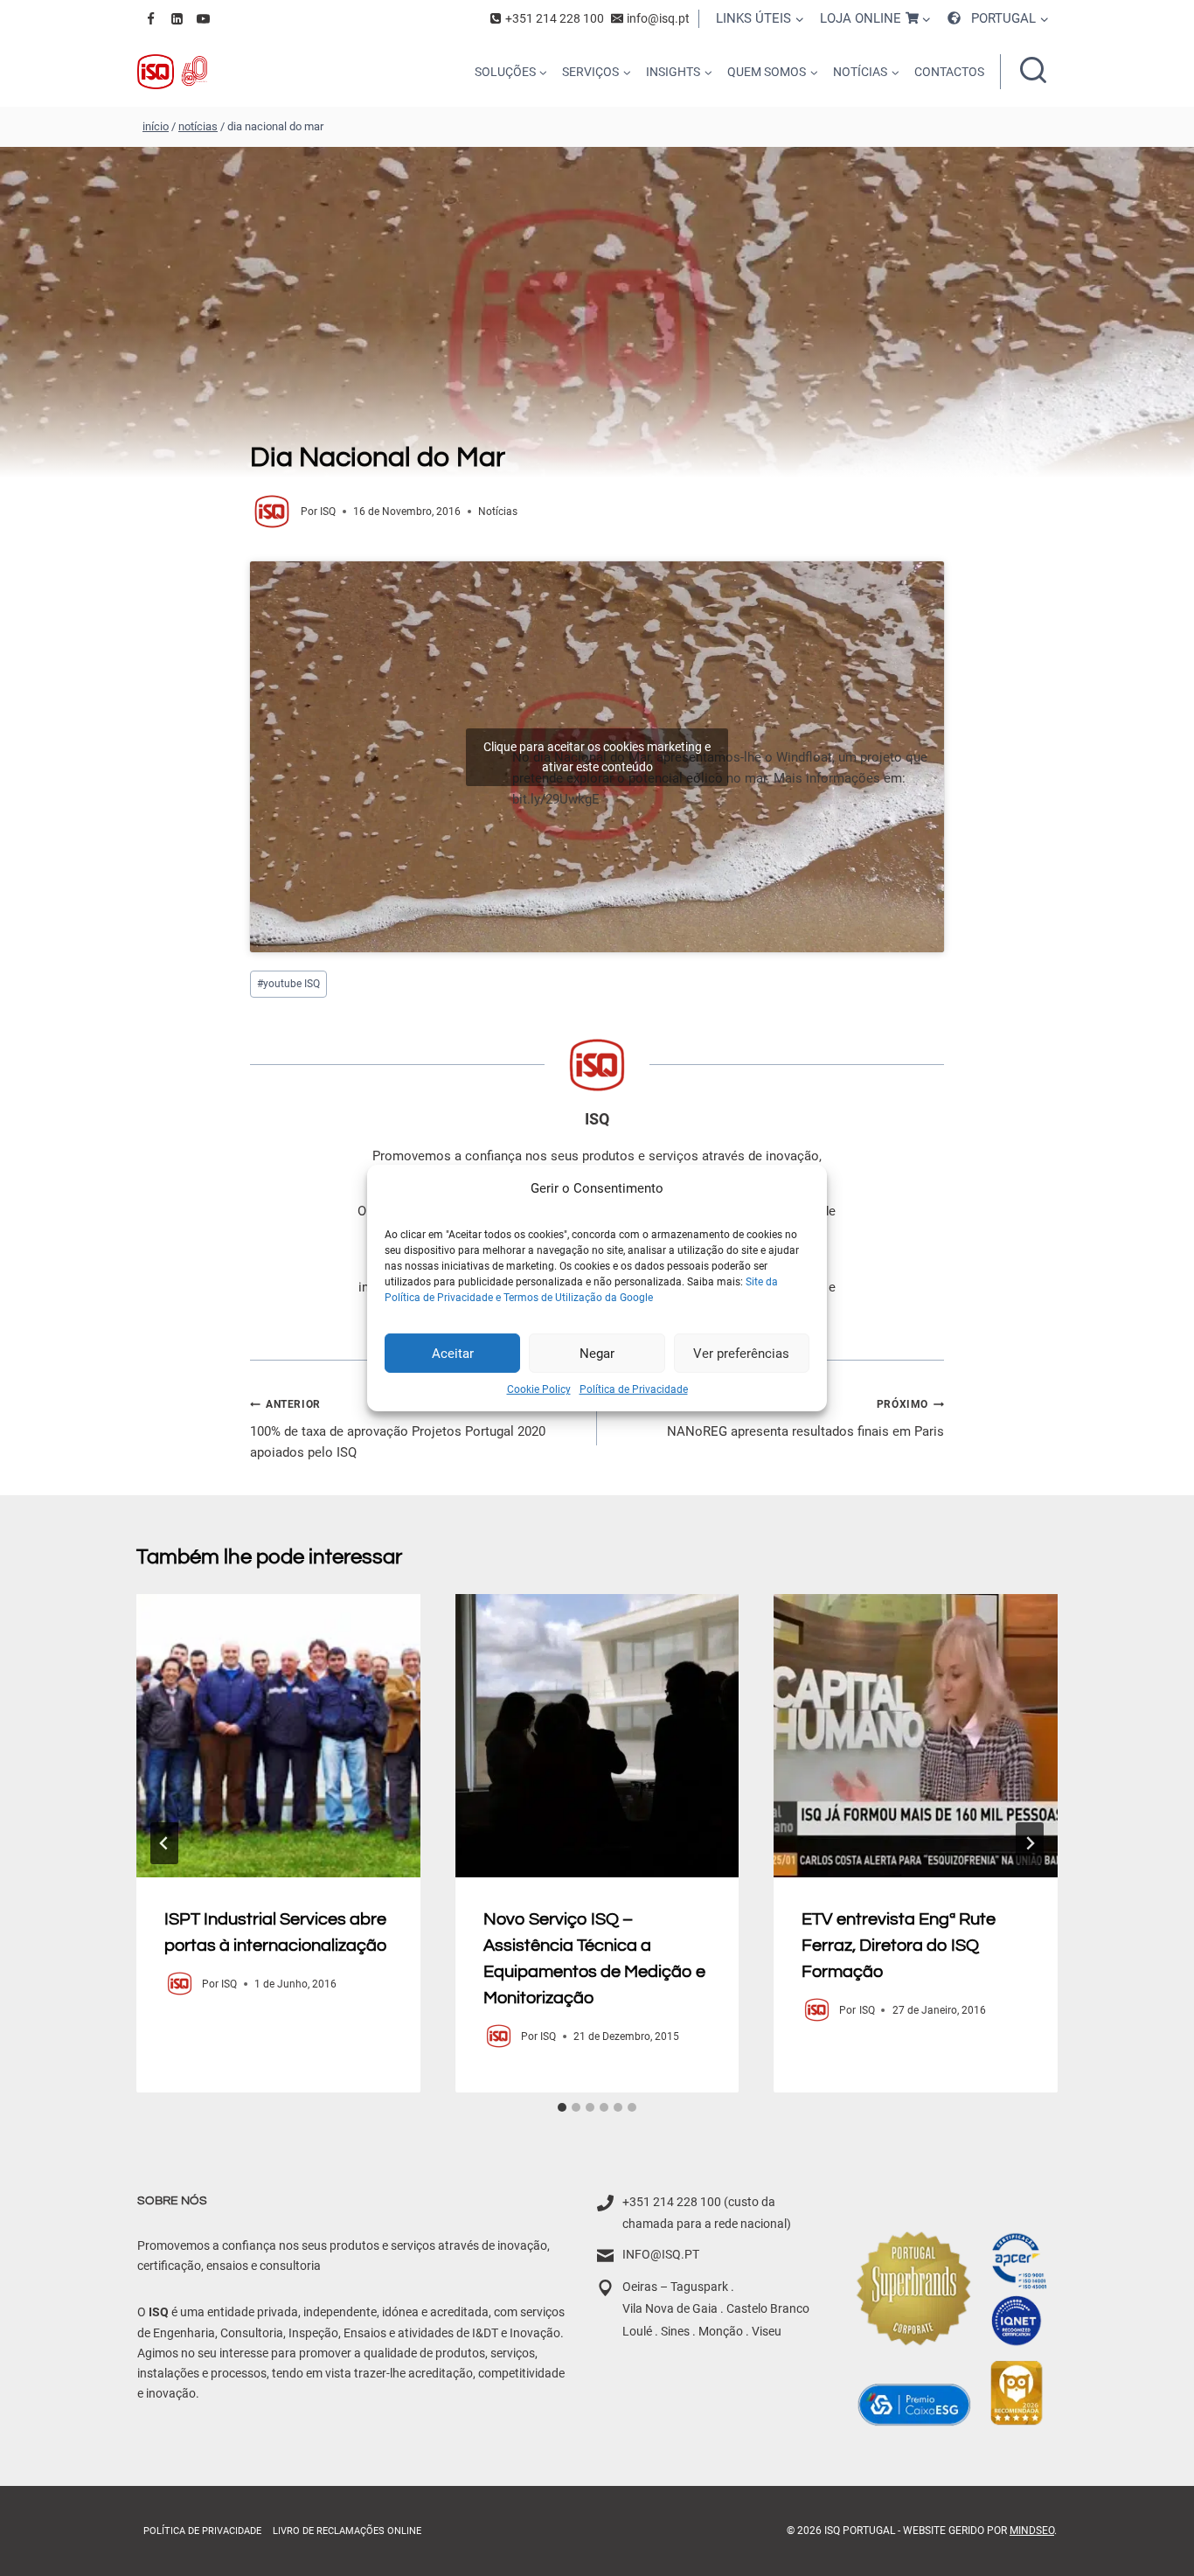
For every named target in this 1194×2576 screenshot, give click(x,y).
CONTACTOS (949, 72)
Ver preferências (741, 1353)
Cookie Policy (539, 1389)
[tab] (562, 2107)
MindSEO (1032, 2531)
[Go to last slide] (164, 1843)
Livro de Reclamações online (347, 2531)
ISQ (328, 512)
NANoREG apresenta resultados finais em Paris (805, 1419)
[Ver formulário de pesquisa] (1033, 72)
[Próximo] (1030, 1843)
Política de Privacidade (634, 1389)
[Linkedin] (177, 18)
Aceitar (453, 1353)
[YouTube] (203, 18)
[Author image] (272, 512)
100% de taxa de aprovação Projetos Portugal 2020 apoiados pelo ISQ (398, 1429)
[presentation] (278, 1736)
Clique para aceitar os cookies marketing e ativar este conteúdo (597, 757)
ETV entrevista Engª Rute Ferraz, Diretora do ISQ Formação (899, 1945)
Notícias (498, 512)
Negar (597, 1353)
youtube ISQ (288, 984)
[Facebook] (150, 18)
